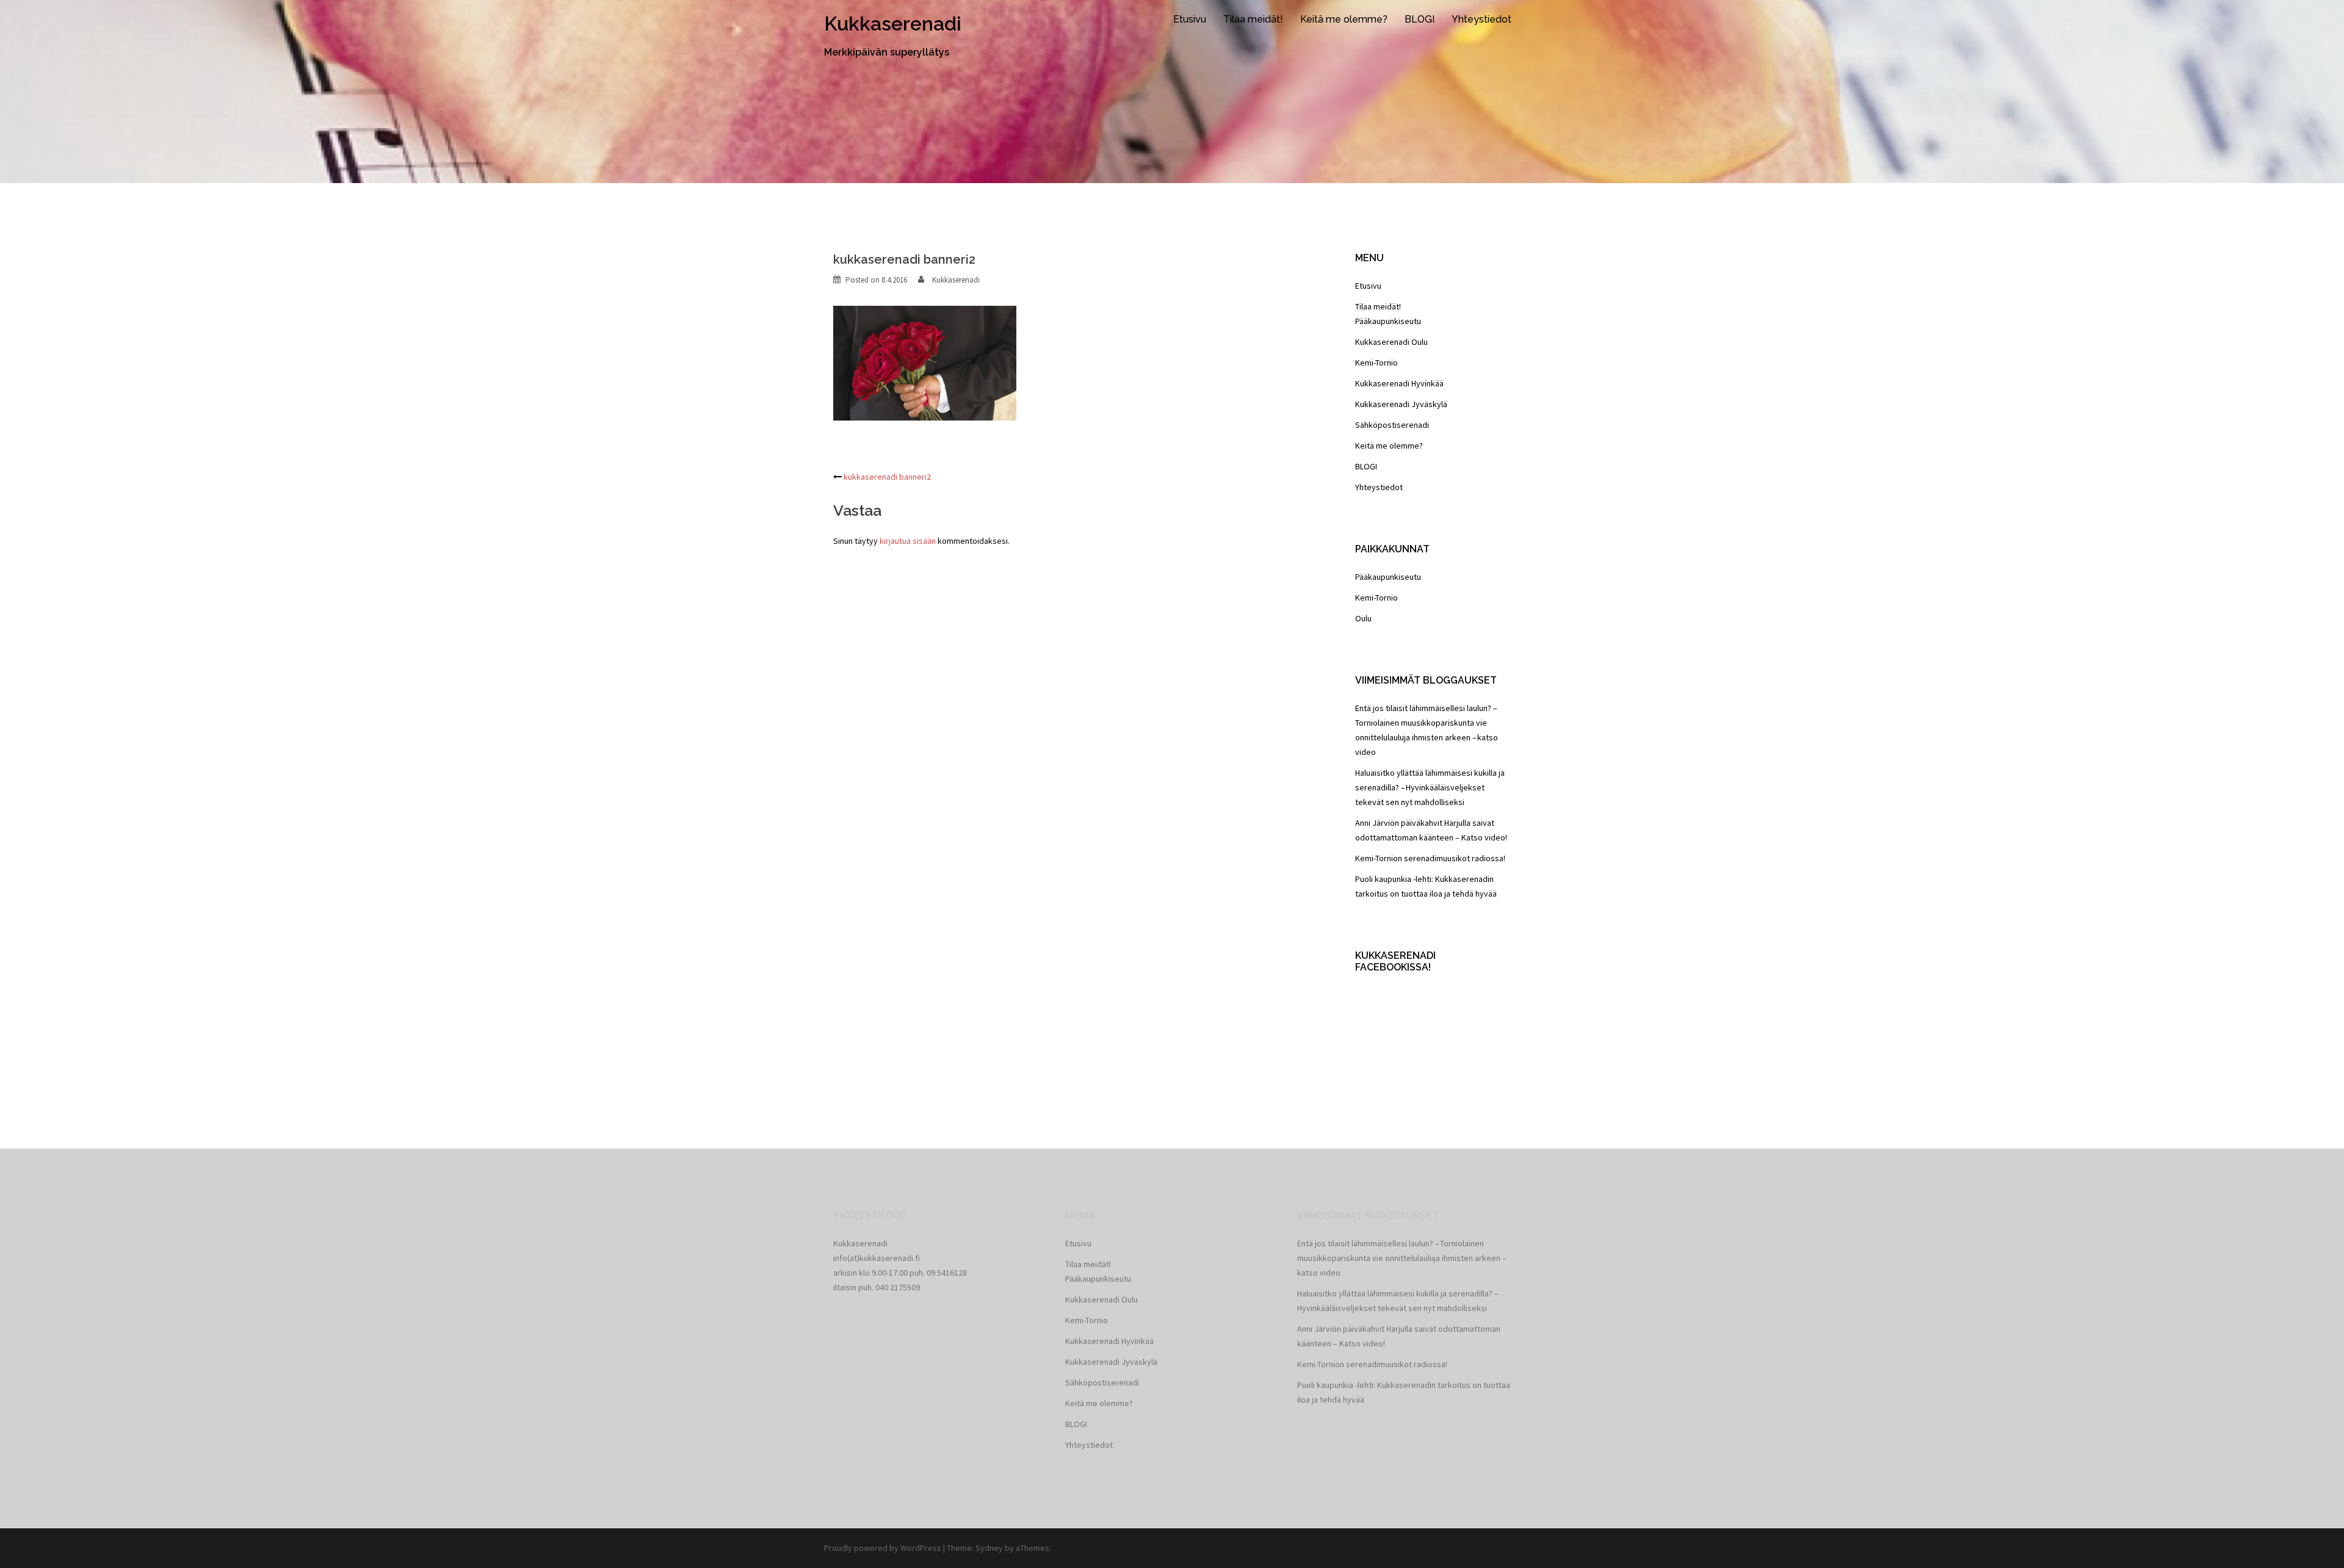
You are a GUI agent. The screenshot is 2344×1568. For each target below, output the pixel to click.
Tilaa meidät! (1253, 19)
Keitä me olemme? (1344, 19)
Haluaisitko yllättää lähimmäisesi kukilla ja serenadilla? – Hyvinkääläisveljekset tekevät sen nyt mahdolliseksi (1430, 787)
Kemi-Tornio (1376, 363)
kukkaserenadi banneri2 (887, 477)
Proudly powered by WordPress (883, 1548)
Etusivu (1190, 19)
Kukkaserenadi (893, 23)
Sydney (989, 1548)
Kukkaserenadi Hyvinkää (1399, 383)
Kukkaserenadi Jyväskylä (1401, 404)
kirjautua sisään (908, 541)
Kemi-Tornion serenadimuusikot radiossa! (1430, 858)
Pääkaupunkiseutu (1388, 321)
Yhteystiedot (1481, 19)
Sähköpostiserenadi (1392, 425)
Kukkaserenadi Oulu (1391, 342)
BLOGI (1420, 19)
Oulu (1363, 618)
